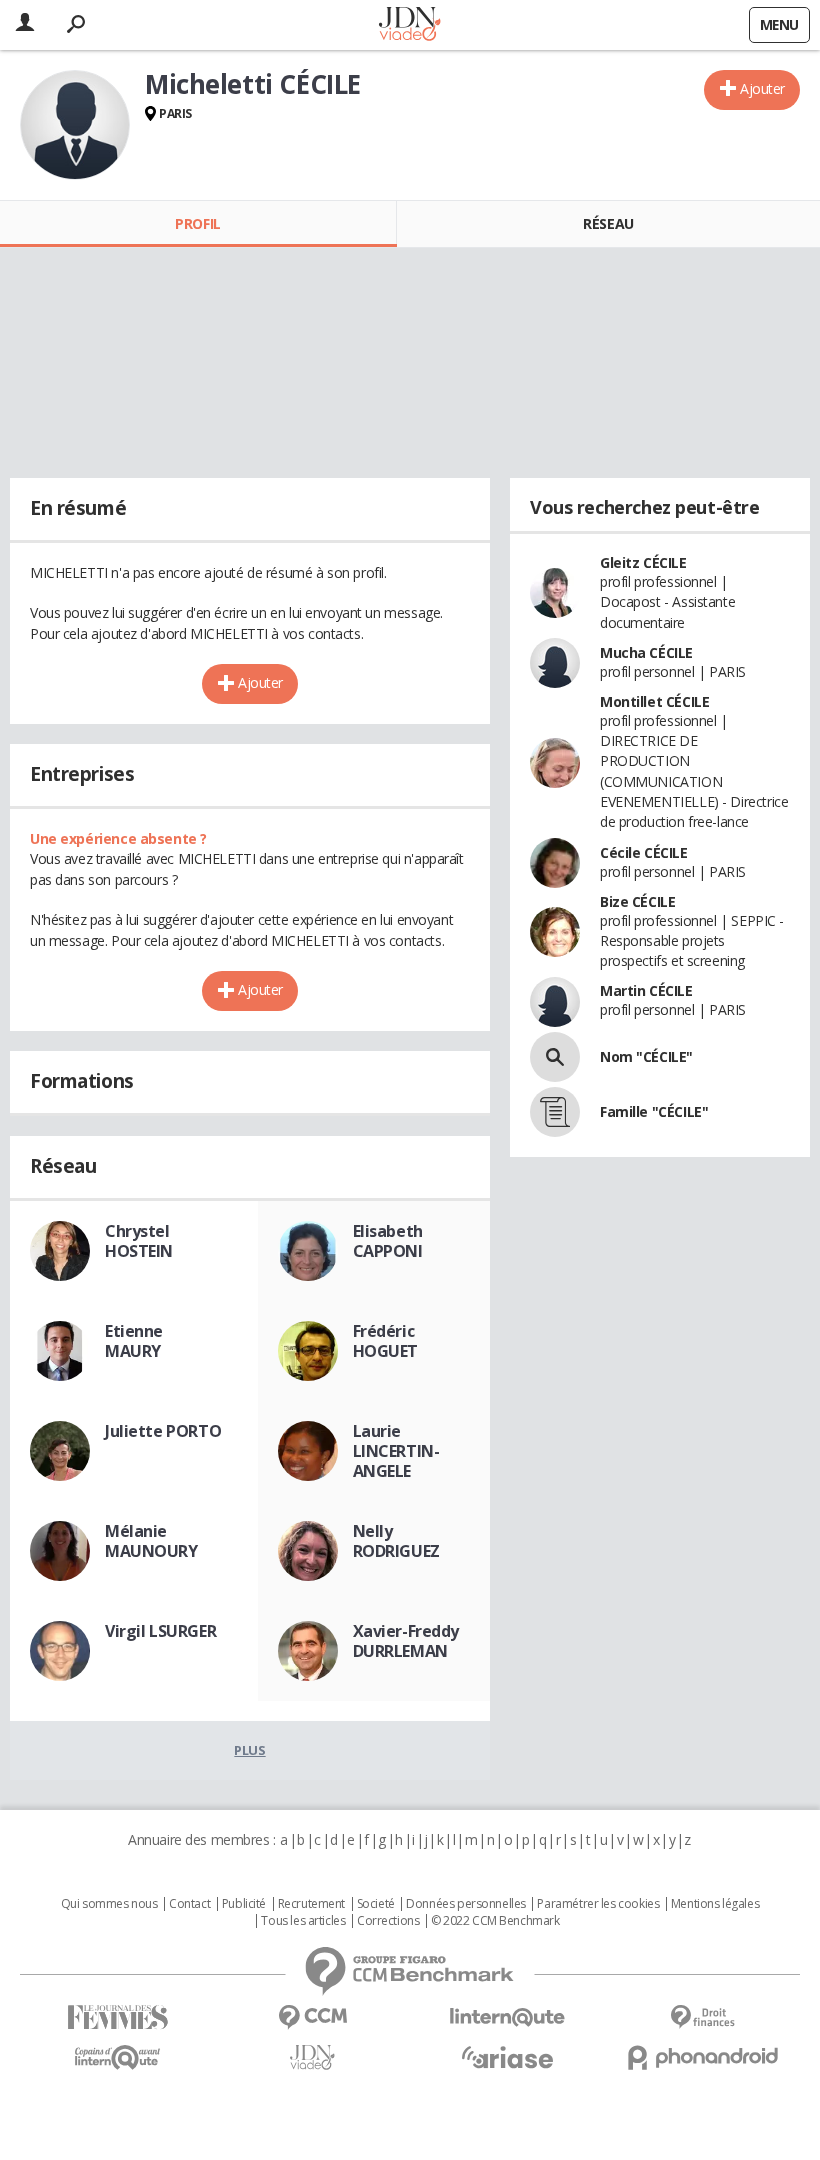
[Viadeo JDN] (312, 2057)
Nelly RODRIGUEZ (396, 1541)
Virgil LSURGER (160, 1631)
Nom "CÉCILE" (646, 1056)
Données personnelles (466, 1904)
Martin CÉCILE (646, 990)
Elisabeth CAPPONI (388, 1241)
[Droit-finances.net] (702, 2017)
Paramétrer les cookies (598, 1904)
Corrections (388, 1921)
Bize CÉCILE (637, 901)
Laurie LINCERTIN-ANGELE (396, 1451)
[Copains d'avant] (117, 2057)
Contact (189, 1904)
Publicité (244, 1904)
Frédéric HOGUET (385, 1341)
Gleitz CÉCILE (643, 562)
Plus (249, 1750)
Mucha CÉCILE (646, 652)
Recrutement (311, 1904)
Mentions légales (715, 1904)
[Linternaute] (507, 2017)
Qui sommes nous (109, 1904)
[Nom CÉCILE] (555, 1057)
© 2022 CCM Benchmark (495, 1921)
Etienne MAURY (134, 1341)
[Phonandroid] (702, 2057)
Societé (376, 1904)
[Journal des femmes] (117, 2017)
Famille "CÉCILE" (654, 1111)
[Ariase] (507, 2057)
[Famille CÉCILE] (555, 1112)
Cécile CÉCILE (644, 852)
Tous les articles (303, 1921)
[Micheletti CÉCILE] (75, 125)
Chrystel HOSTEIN (139, 1241)
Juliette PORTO (163, 1431)
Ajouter (762, 88)
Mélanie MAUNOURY (151, 1541)
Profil (197, 223)
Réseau (608, 223)
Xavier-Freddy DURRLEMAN (406, 1641)
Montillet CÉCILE (654, 701)
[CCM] (312, 2017)
